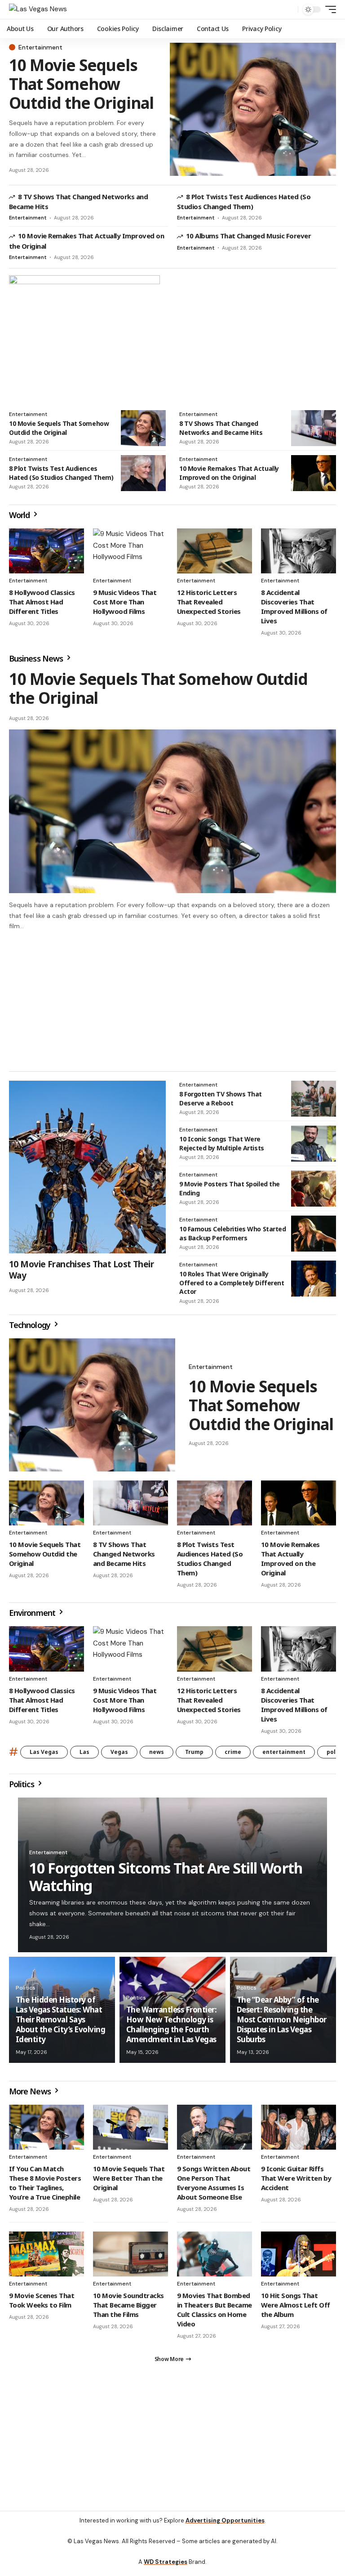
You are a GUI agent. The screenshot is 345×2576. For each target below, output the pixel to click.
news (157, 1756)
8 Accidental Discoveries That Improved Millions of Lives (294, 606)
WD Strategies (166, 2570)
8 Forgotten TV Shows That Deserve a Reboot (221, 1102)
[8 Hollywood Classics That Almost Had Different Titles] (46, 551)
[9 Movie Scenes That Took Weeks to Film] (46, 2258)
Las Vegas (44, 1756)
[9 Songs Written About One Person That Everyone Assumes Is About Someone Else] (215, 2131)
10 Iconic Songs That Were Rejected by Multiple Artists (222, 1147)
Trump (194, 1756)
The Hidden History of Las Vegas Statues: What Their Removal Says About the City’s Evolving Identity (60, 2024)
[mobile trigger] (328, 9)
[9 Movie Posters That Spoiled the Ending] (314, 1193)
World (20, 515)
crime (233, 1756)
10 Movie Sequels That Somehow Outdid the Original (81, 84)
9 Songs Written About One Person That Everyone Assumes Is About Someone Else (214, 2187)
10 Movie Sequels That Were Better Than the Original (129, 2182)
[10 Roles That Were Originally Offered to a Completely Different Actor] (314, 1283)
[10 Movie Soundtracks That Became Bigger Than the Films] (130, 2258)
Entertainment (40, 47)
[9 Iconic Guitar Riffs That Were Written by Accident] (299, 2131)
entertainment (284, 1756)
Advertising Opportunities (225, 2529)
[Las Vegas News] (38, 9)
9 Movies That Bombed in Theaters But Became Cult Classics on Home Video (215, 2314)
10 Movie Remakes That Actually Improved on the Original (229, 473)
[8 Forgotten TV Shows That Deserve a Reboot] (314, 1103)
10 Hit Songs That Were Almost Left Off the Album (296, 2309)
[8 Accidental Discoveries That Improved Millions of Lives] (299, 551)
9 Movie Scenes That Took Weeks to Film (42, 2304)
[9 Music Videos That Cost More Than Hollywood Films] (130, 551)
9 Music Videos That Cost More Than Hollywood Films (125, 602)
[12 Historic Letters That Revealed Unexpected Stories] (215, 551)
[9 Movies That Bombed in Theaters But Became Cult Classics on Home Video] (215, 2258)
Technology (31, 1329)
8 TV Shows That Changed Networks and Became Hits (221, 428)
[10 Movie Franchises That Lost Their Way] (87, 1171)
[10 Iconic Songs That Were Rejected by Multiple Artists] (314, 1148)
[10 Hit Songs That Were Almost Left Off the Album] (299, 2258)
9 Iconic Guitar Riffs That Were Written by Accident (296, 2182)
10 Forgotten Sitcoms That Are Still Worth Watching (166, 1881)
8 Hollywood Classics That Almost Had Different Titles (42, 602)
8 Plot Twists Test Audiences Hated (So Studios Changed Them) (244, 201)
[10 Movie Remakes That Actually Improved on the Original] (314, 473)
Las (84, 1756)
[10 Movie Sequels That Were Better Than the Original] (130, 2131)
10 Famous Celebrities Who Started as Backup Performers (232, 1237)
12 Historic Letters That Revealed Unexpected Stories (209, 602)
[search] (289, 9)
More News (31, 2095)
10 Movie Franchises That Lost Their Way (81, 1274)
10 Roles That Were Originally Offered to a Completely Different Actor (232, 1287)
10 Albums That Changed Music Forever (248, 236)
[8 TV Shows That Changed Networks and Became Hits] (314, 428)
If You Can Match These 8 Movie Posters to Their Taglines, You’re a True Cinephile (45, 2187)
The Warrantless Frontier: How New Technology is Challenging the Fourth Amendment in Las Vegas (171, 2028)
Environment (33, 1617)
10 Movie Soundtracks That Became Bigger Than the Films (128, 2309)
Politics (22, 1788)
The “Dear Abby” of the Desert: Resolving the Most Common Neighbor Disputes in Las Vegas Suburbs (282, 2024)
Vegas (119, 1756)
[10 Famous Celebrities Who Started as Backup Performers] (314, 1238)
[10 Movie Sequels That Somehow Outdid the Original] (253, 109)
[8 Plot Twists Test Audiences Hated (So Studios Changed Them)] (143, 473)
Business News (37, 658)
